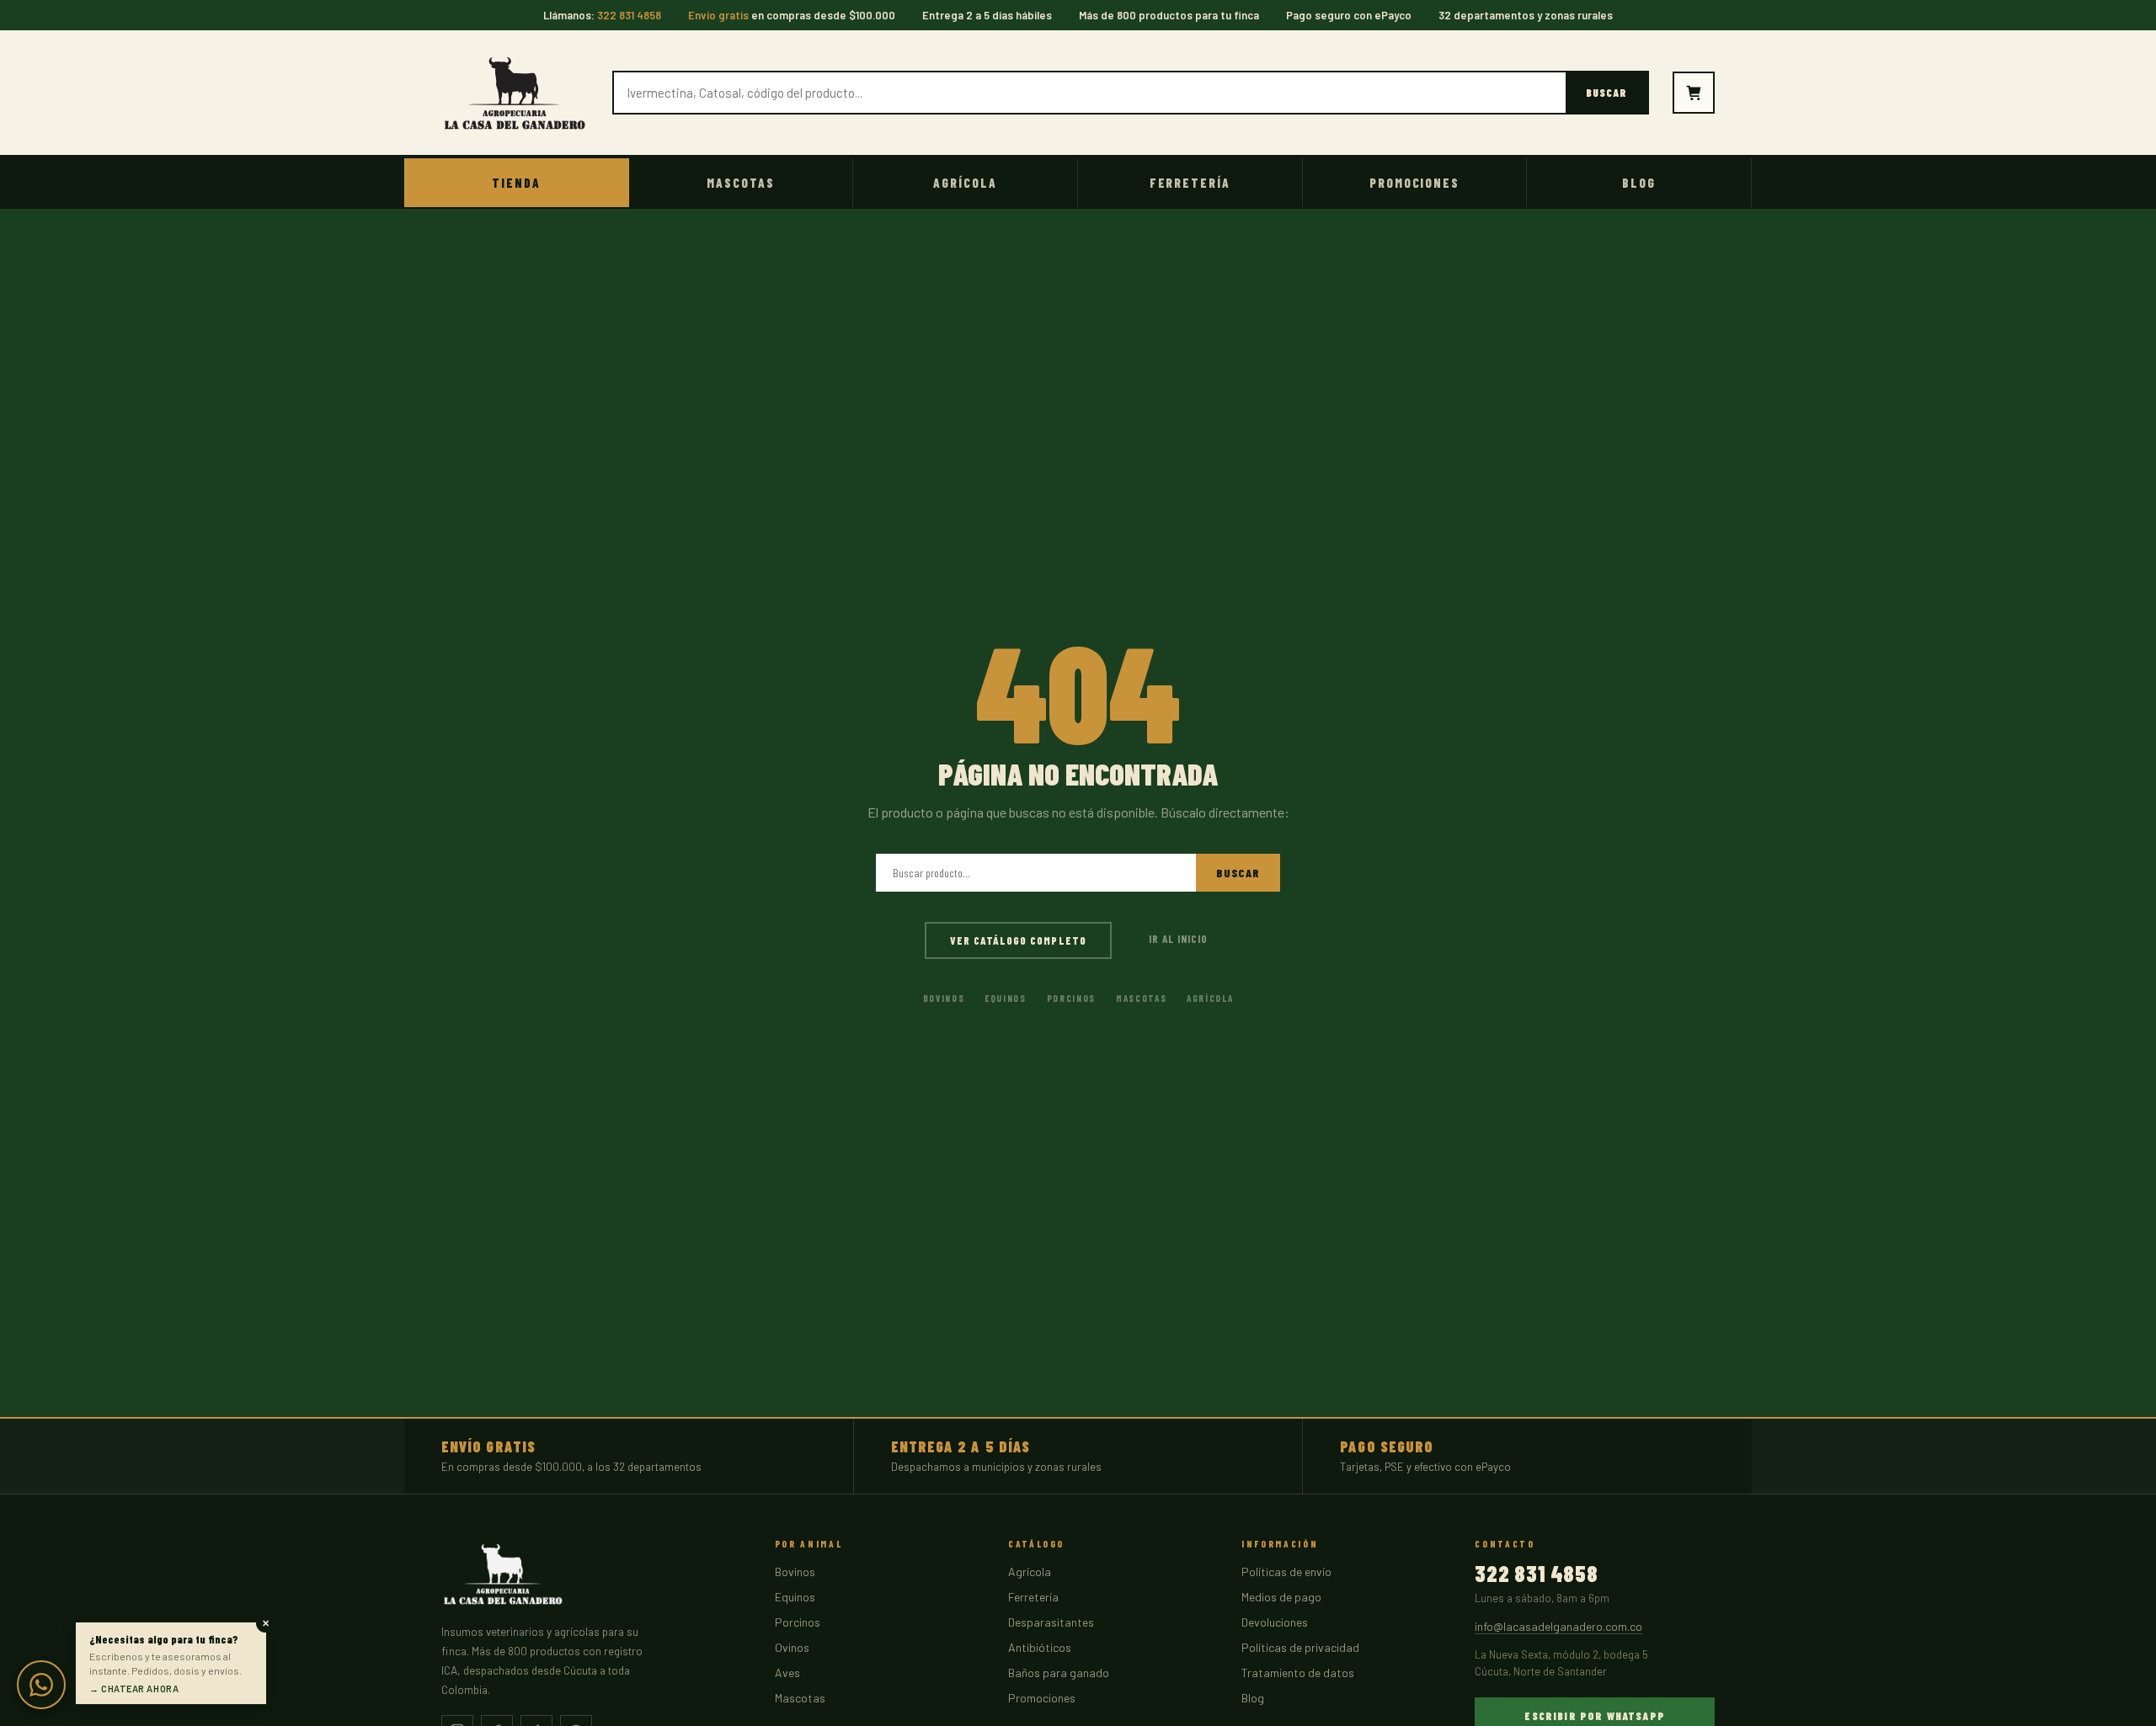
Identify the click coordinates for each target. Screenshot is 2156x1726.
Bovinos (944, 998)
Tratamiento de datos (1298, 1673)
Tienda (516, 183)
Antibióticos (1040, 1647)
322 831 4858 (1536, 1574)
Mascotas (741, 183)
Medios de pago (1281, 1597)
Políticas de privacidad (1300, 1647)
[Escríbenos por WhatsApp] (41, 1685)
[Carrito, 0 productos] (1694, 93)
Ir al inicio (1178, 939)
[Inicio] (515, 93)
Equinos (1006, 998)
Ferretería (1190, 183)
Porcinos (1071, 998)
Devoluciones (1275, 1622)
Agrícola (965, 183)
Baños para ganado (1059, 1673)
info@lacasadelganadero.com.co (1558, 1626)
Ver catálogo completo (1018, 940)
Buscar (1606, 93)
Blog (1639, 183)
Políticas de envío (1286, 1572)
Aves (787, 1673)
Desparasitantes (1051, 1622)
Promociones (1414, 183)
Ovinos (792, 1647)
